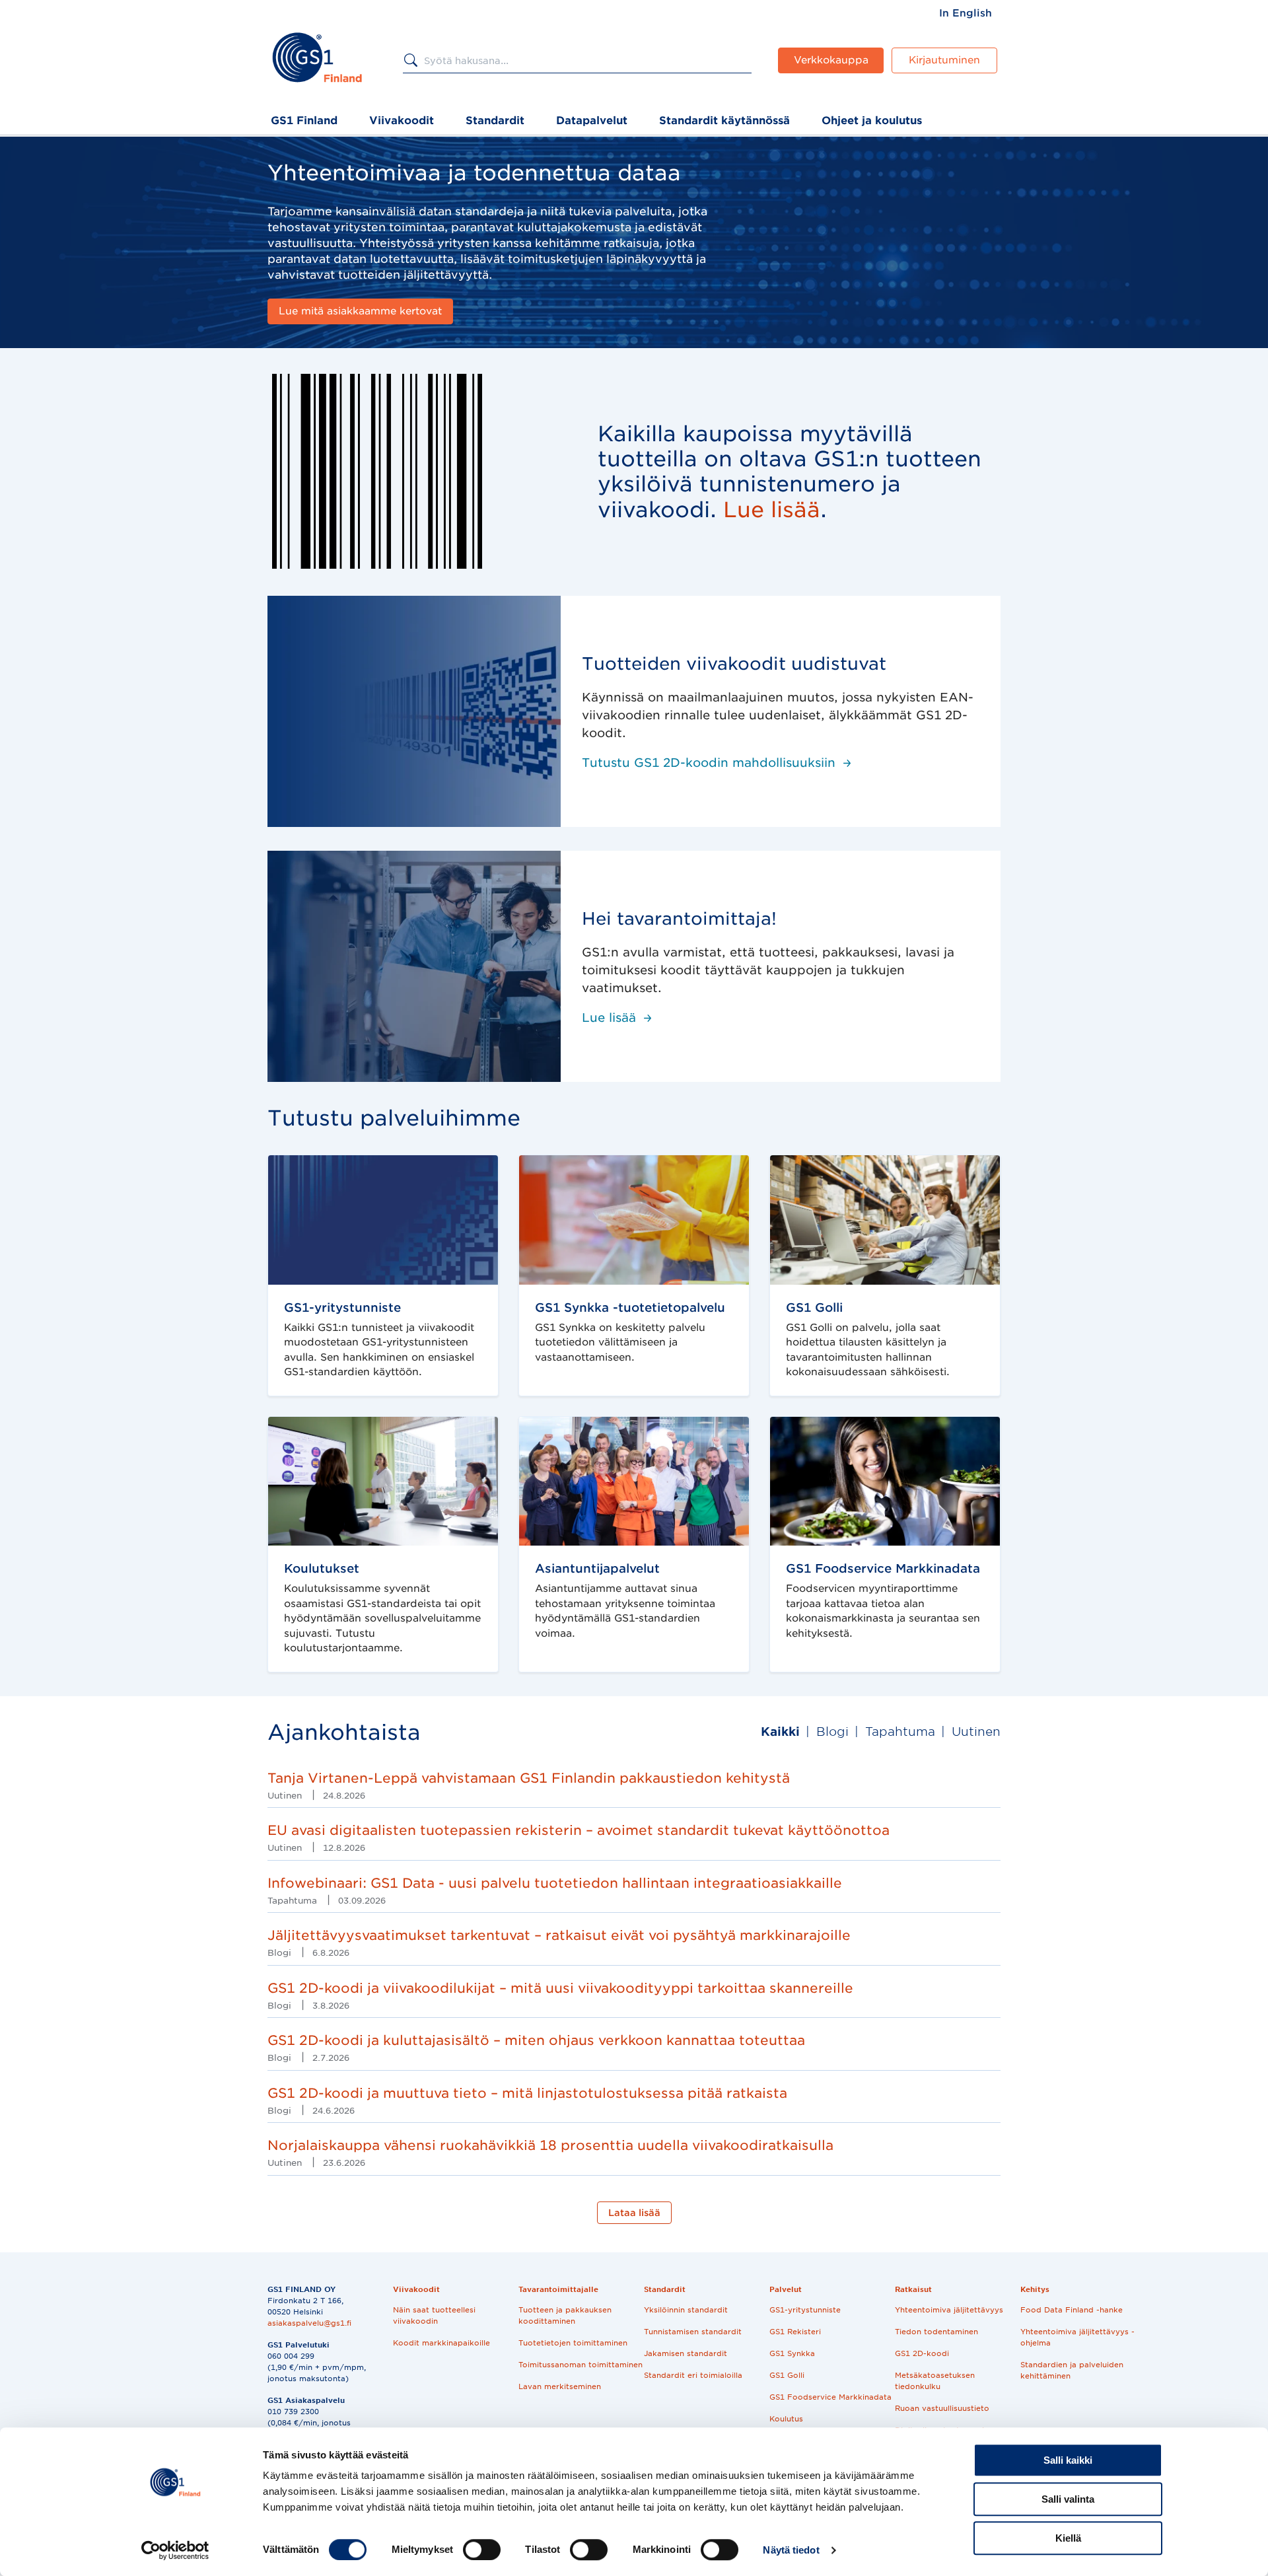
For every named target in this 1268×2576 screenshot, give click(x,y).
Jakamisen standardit (686, 2353)
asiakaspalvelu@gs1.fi (309, 2323)
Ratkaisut (913, 2289)
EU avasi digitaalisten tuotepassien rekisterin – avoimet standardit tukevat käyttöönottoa (579, 1830)
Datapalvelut (592, 121)
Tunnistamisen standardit (693, 2332)
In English (966, 13)
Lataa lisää (634, 2213)
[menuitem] (966, 13)
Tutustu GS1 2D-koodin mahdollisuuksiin (709, 763)
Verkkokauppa (831, 60)
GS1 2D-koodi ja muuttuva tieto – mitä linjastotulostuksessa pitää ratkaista (527, 2093)
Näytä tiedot (791, 2550)
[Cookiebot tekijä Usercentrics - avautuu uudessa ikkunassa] (175, 2550)
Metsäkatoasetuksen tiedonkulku (935, 2381)
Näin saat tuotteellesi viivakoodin (434, 2315)
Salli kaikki (1068, 2460)
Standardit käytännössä (724, 121)
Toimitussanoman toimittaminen (581, 2365)
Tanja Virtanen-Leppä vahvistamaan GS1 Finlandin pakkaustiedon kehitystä (529, 1778)
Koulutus (786, 2419)
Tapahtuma (900, 1732)
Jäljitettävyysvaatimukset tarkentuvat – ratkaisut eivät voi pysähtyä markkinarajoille (559, 1935)
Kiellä (1068, 2538)
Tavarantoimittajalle (558, 2289)
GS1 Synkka (792, 2353)
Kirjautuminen (944, 60)
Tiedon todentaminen (936, 2332)
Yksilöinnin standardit (686, 2310)
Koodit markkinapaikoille (441, 2343)
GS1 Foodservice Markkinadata (830, 2397)
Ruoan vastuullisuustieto (942, 2408)
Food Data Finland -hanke (1072, 2310)
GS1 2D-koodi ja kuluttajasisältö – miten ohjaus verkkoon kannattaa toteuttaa (536, 2040)
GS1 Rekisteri (795, 2332)
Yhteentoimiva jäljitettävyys (949, 2310)
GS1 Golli (787, 2375)
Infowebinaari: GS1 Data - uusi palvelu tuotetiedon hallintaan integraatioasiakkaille (555, 1883)
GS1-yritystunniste (805, 2310)
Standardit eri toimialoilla (693, 2375)
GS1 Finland (304, 121)
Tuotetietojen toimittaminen (573, 2343)
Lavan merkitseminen (560, 2386)
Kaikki (780, 1732)
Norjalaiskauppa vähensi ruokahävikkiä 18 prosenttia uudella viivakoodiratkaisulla (550, 2145)
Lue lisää (609, 1018)
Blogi (832, 1732)
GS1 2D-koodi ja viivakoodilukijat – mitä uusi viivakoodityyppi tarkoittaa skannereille (560, 1988)
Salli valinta (1068, 2499)
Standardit (495, 121)
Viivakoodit (402, 121)
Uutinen (976, 1732)
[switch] (482, 2550)
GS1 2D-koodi (922, 2353)
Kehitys (1035, 2289)
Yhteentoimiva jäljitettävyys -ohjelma (1077, 2337)
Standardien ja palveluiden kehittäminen (1072, 2370)
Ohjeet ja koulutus (872, 121)
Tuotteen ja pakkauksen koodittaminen (565, 2315)
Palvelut (786, 2289)
